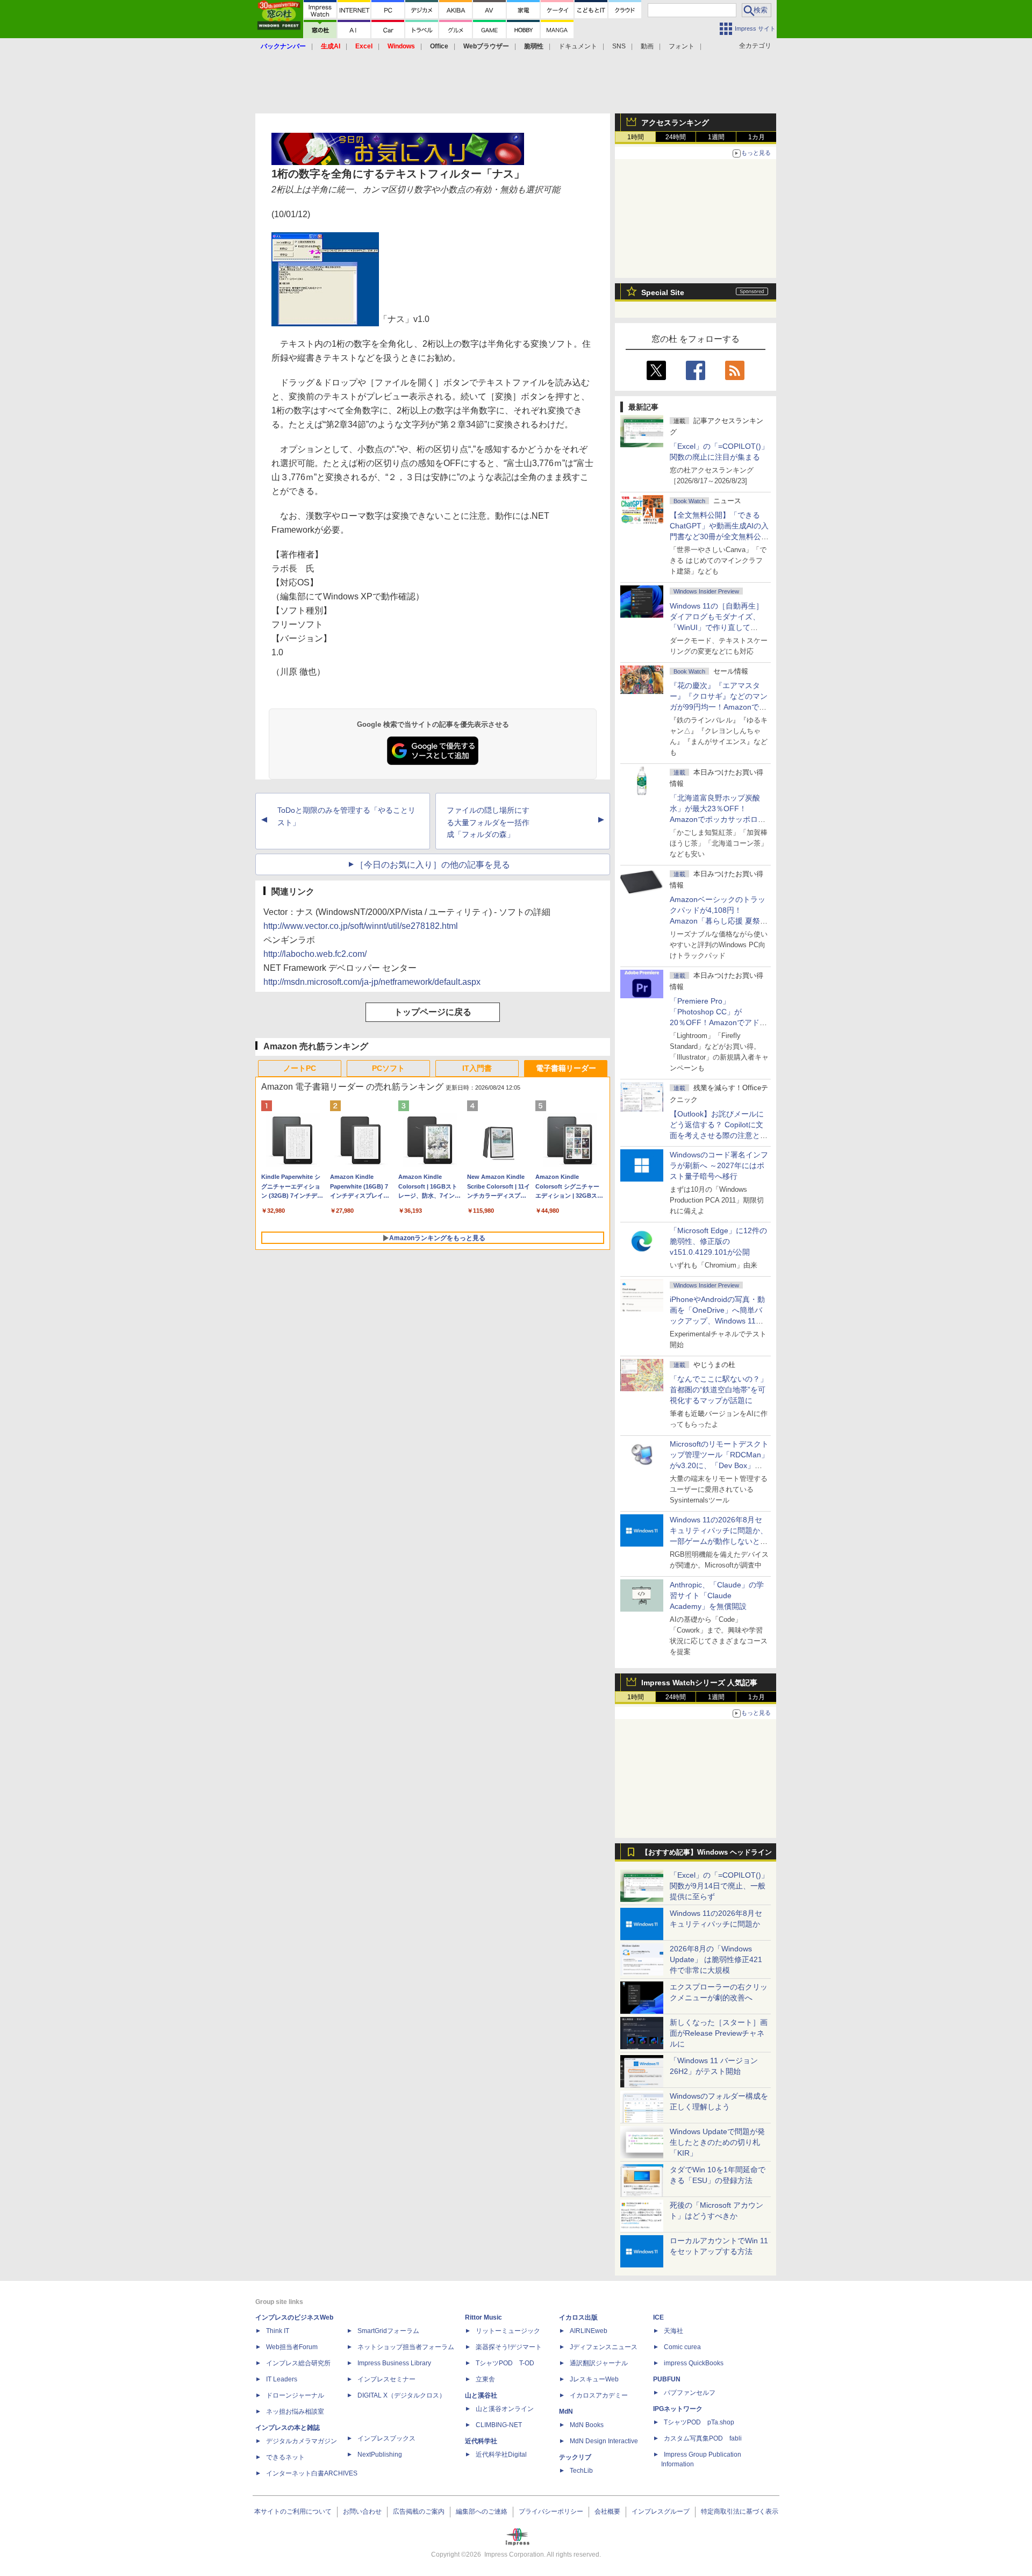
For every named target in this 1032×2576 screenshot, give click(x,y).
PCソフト (388, 1068)
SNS (619, 46)
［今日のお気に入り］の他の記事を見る (433, 865)
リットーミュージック (508, 2331)
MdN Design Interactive (604, 2441)
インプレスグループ (661, 2511)
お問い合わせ (362, 2511)
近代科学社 (481, 2441)
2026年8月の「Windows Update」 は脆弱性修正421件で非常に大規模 (716, 1959)
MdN (566, 2412)
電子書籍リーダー (566, 1068)
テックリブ (575, 2457)
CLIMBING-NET (499, 2425)
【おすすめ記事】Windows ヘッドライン (707, 1852)
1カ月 (757, 137)
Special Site (663, 292)
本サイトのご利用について (293, 2511)
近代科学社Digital (501, 2455)
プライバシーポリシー (551, 2511)
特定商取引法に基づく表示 (740, 2511)
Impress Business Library (394, 2363)
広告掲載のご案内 (419, 2511)
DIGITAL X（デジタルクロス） (402, 2395)
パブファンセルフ (690, 2393)
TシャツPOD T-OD (505, 2363)
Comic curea (682, 2347)
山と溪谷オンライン (505, 2409)
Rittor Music (483, 2317)
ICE (658, 2317)
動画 (647, 46)
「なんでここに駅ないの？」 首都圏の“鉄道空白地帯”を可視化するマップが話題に (722, 1390)
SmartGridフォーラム (388, 2331)
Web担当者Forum (292, 2347)
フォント (682, 46)
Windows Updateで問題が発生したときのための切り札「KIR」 (717, 2142)
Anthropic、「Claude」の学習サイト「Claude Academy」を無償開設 (717, 1595)
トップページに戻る (433, 1012)
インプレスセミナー (386, 2379)
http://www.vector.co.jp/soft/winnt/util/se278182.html (361, 926)
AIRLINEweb (589, 2331)
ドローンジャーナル (295, 2395)
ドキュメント (578, 46)
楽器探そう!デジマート (509, 2347)
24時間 (676, 137)
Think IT (278, 2331)
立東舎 (485, 2379)
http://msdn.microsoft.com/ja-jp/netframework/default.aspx (372, 982)
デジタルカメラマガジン (302, 2441)
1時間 (636, 137)
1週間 (716, 137)
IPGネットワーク (678, 2409)
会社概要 (607, 2511)
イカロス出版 (578, 2317)
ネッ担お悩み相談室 (295, 2412)
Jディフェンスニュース (604, 2347)
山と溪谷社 (481, 2395)
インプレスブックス (386, 2438)
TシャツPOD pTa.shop (699, 2422)
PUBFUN (667, 2379)
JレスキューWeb (594, 2379)
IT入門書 (477, 1068)
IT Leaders (282, 2379)
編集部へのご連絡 (482, 2511)
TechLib (581, 2471)
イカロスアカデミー (599, 2395)
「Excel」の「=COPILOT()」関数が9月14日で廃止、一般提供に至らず (719, 1886)
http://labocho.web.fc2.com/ (315, 954)
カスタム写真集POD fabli (703, 2438)
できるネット (285, 2457)
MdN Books (587, 2425)
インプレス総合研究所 (298, 2363)
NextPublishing (380, 2455)
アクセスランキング (675, 123)
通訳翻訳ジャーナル (599, 2363)
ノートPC (300, 1068)
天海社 (673, 2331)
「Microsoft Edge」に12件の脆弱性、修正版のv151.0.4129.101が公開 (718, 1241)
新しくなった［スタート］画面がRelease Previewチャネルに (719, 2033)
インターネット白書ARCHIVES (312, 2473)
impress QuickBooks (694, 2363)
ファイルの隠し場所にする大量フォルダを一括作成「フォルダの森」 (488, 822)
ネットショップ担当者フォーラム (406, 2347)
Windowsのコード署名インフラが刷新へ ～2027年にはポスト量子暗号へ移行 (719, 1165)
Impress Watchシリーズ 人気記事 (699, 1683)
